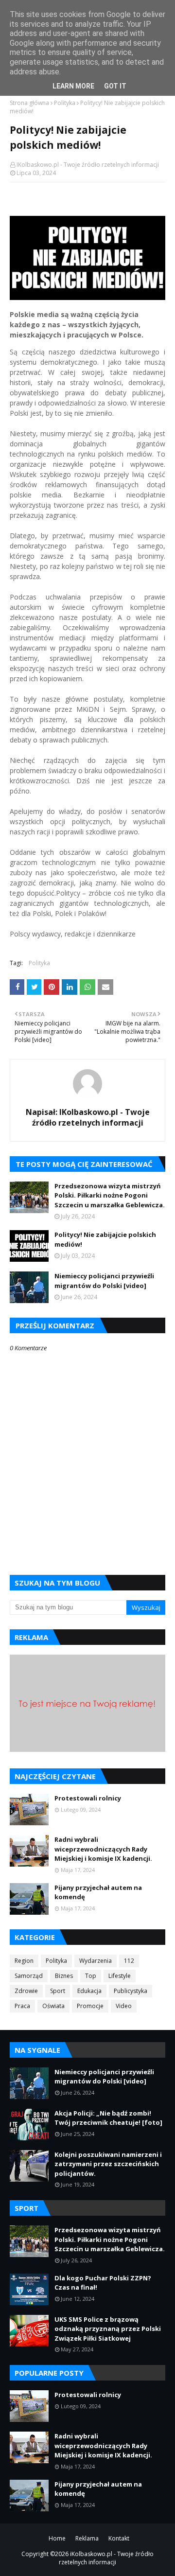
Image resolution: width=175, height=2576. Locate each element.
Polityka (65, 103)
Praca (22, 2006)
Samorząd (29, 1976)
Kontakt (119, 2538)
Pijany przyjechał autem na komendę (98, 1892)
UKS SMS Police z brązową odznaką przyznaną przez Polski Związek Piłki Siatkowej (108, 2329)
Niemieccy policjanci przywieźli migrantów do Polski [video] (104, 1281)
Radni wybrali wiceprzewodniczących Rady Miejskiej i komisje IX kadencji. (103, 1849)
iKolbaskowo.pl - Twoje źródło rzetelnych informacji (106, 2558)
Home (57, 2538)
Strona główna (29, 103)
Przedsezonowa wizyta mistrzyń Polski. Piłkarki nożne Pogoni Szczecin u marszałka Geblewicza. (110, 1195)
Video (124, 2006)
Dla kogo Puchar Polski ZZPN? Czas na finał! (103, 2283)
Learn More (73, 86)
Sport (58, 1991)
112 (129, 1961)
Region (24, 1961)
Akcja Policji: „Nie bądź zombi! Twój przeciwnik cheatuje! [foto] (108, 2118)
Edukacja (89, 1991)
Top (91, 1976)
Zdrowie (26, 1991)
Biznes (64, 1976)
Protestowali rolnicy (88, 1798)
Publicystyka (131, 1991)
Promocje (90, 2006)
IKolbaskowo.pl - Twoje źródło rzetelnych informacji (88, 165)
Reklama (87, 2538)
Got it (115, 86)
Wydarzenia (96, 1961)
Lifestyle (120, 1976)
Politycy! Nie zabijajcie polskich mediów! (105, 1239)
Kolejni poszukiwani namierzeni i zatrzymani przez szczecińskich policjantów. (108, 2164)
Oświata (53, 2006)
